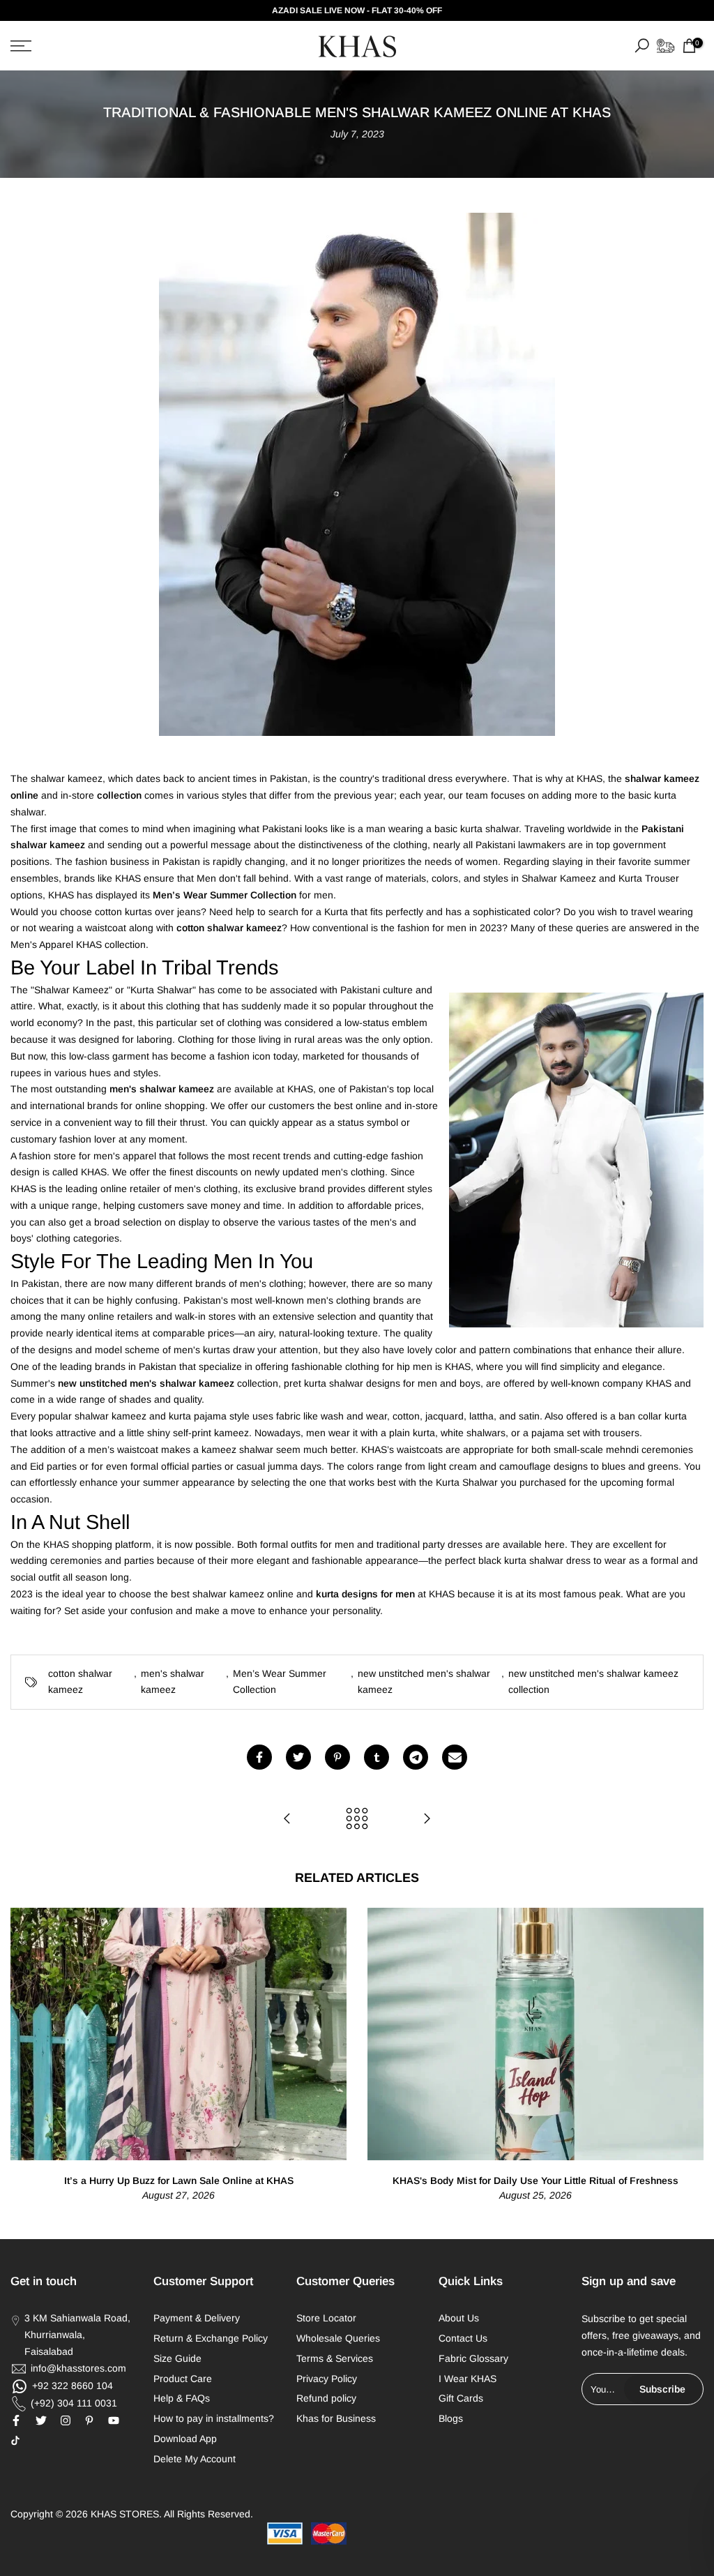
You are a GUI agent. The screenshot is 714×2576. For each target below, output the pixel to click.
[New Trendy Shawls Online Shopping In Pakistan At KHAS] (427, 1820)
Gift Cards (461, 2398)
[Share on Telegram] (416, 1757)
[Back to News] (357, 1820)
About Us (459, 2318)
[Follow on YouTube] (114, 2420)
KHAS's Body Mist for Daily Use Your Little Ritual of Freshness (535, 2180)
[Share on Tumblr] (377, 1757)
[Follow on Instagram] (66, 2420)
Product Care (183, 2379)
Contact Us (463, 2338)
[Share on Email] (455, 1757)
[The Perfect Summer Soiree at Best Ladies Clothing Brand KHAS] (287, 1820)
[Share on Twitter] (298, 1757)
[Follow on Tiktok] (15, 2441)
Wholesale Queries (338, 2338)
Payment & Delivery (197, 2318)
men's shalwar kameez (173, 1682)
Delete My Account (195, 2459)
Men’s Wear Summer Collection (280, 1682)
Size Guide (177, 2358)
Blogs (451, 2418)
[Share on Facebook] (259, 1757)
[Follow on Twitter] (41, 2420)
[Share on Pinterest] (337, 1757)
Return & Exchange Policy (211, 2338)
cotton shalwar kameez (80, 1682)
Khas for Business (336, 2418)
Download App (185, 2439)
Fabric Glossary (473, 2358)
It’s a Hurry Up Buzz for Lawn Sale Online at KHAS (179, 2180)
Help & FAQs (182, 2398)
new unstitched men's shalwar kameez (424, 1682)
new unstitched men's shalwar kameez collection (593, 1682)
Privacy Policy (327, 2379)
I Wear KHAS (468, 2379)
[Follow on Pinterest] (89, 2420)
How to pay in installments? (214, 2418)
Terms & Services (335, 2358)
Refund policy (326, 2398)
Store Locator (326, 2318)
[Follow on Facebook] (16, 2420)
